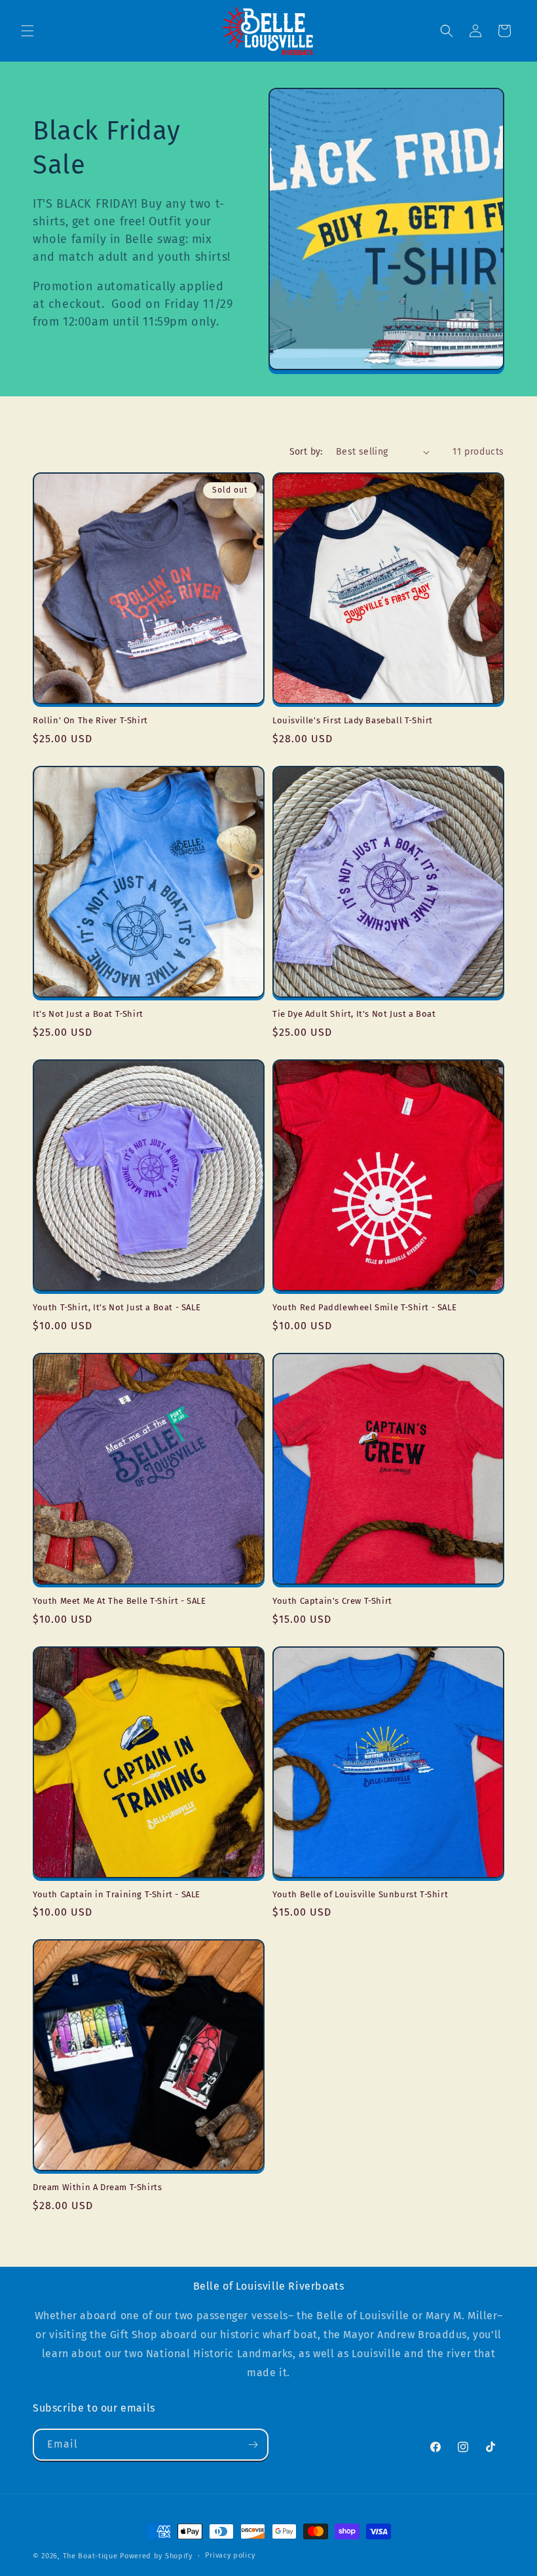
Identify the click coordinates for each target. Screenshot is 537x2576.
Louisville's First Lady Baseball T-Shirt (353, 720)
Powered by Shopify (156, 2556)
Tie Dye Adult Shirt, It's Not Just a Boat (354, 1014)
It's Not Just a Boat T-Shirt (88, 1014)
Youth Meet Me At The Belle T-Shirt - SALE (120, 1601)
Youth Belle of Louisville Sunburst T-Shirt (360, 1894)
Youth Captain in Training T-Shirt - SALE (117, 1894)
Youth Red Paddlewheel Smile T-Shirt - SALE (364, 1307)
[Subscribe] (253, 2445)
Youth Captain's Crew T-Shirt (332, 1601)
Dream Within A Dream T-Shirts (97, 2187)
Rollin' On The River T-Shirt (90, 720)
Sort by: (306, 452)
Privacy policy (230, 2555)
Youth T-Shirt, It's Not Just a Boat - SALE (117, 1307)
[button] (28, 31)
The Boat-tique (90, 2556)
